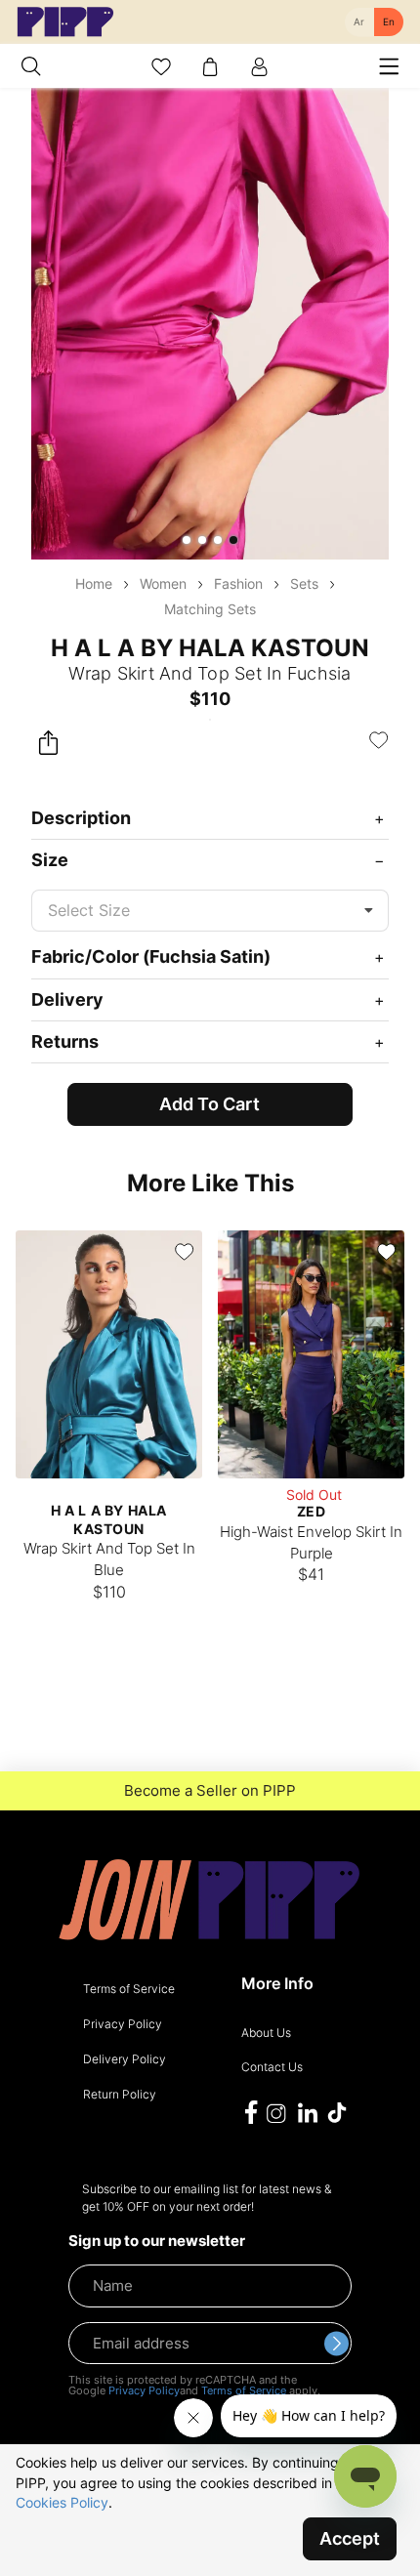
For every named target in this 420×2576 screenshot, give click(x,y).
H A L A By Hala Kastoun (210, 648)
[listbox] (210, 911)
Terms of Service (244, 2390)
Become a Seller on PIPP (210, 1791)
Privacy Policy (144, 2390)
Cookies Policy (62, 2502)
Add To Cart (210, 1104)
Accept (350, 2538)
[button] (187, 540)
